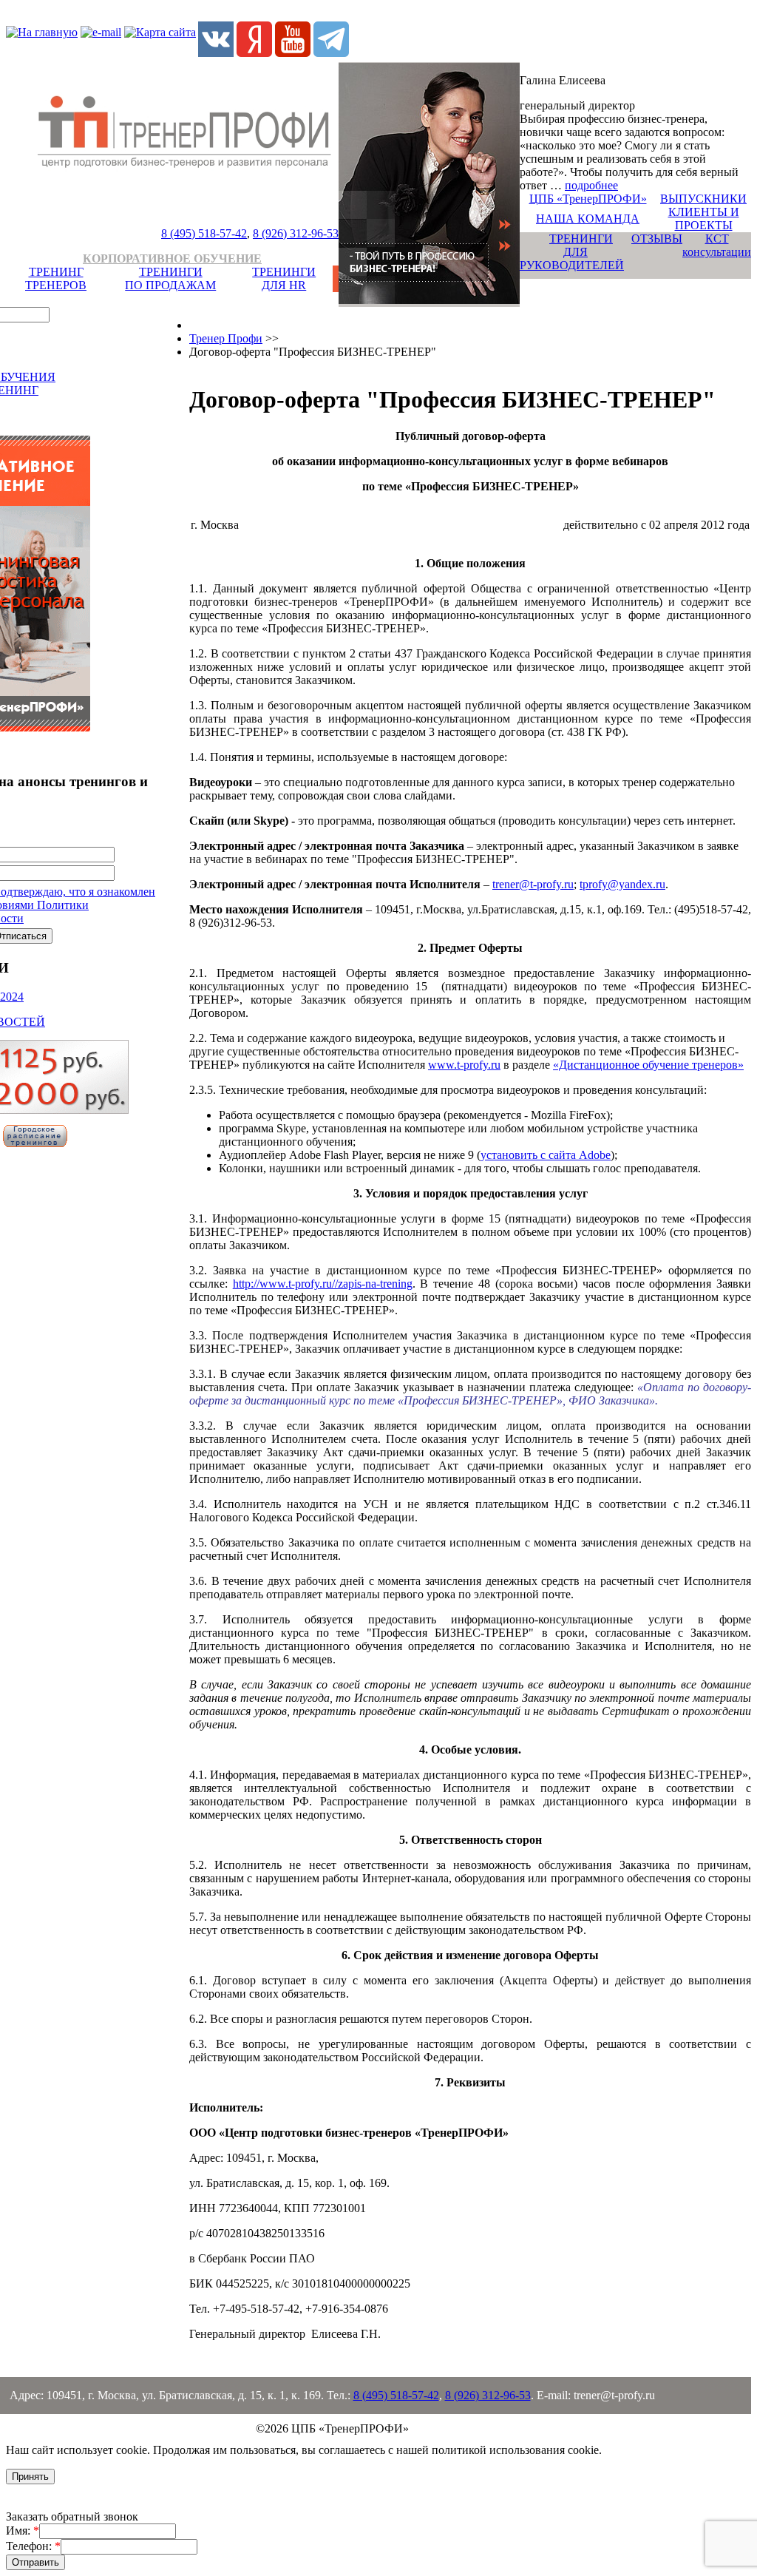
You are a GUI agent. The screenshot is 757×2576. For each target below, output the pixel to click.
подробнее (591, 185)
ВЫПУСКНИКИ (703, 199)
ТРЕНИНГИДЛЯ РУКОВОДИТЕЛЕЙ (572, 252)
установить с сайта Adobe (546, 1155)
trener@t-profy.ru (533, 884)
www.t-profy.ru (464, 1065)
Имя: (23, 2531)
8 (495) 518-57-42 (204, 233)
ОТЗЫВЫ (657, 239)
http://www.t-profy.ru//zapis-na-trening (323, 1284)
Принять (30, 2477)
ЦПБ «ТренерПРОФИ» (588, 199)
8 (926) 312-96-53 (296, 233)
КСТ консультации (717, 245)
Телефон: (33, 2546)
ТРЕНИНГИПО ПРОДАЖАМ (170, 278)
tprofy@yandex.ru (622, 884)
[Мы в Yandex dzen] (254, 53)
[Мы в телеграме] (331, 53)
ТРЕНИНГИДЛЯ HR (284, 278)
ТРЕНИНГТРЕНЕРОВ (56, 278)
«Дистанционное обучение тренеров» (648, 1065)
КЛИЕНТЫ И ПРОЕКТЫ (704, 219)
